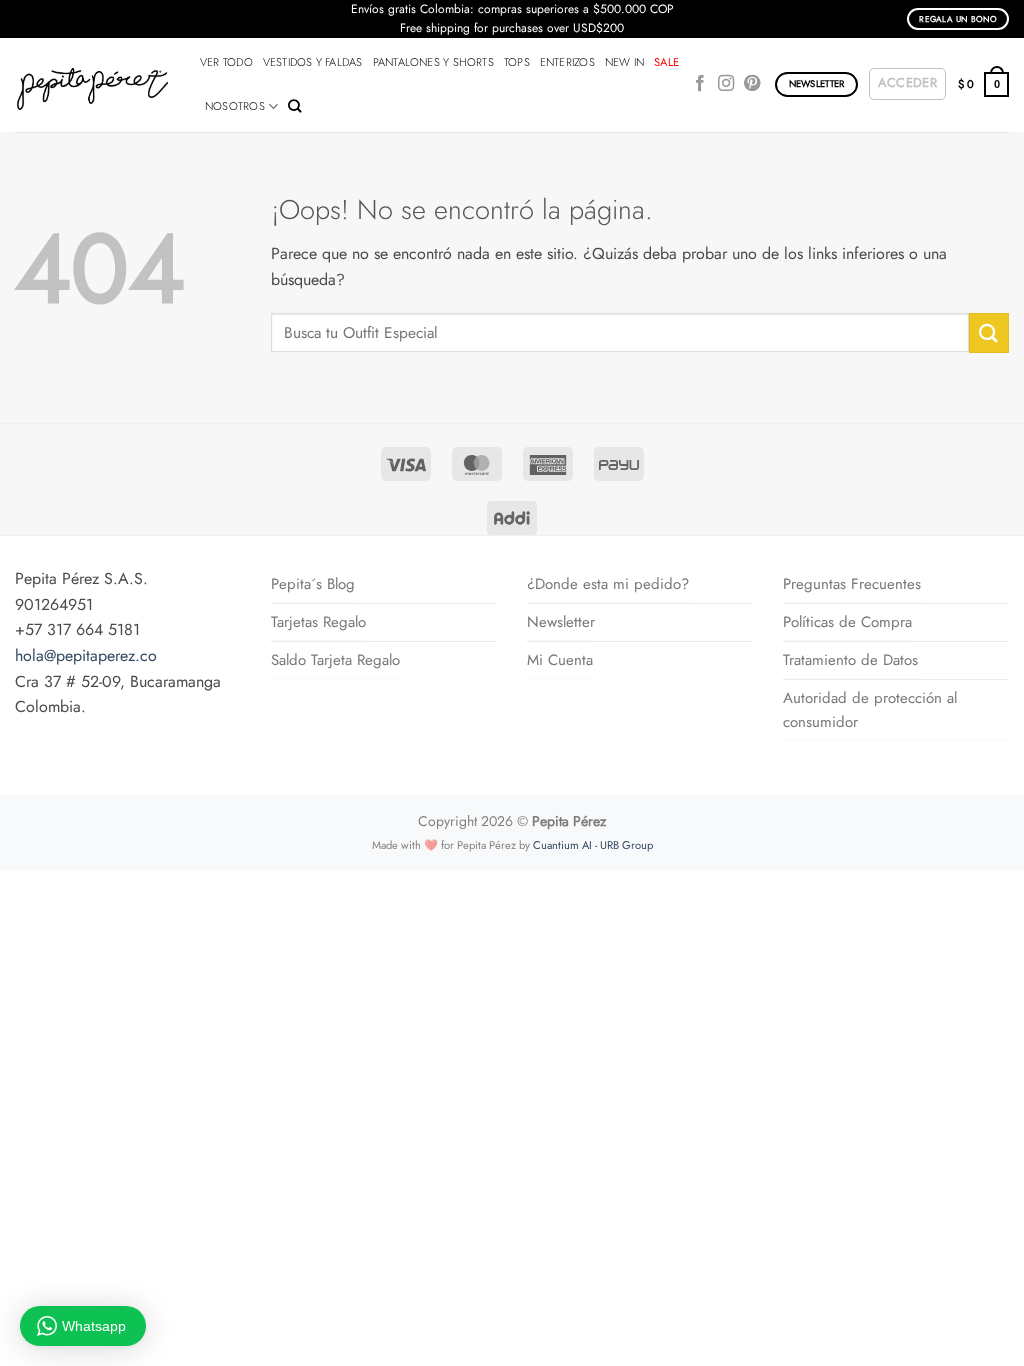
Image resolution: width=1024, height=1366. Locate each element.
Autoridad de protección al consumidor (870, 710)
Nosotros (235, 106)
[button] (907, 84)
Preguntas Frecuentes (852, 584)
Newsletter (561, 622)
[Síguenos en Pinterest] (752, 84)
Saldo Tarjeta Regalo (335, 660)
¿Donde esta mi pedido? (608, 584)
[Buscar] (294, 106)
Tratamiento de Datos (850, 660)
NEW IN (624, 62)
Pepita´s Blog (313, 584)
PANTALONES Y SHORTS (433, 62)
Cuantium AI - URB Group (593, 845)
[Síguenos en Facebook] (700, 84)
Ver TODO (226, 62)
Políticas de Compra (847, 622)
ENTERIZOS (567, 62)
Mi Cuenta (560, 660)
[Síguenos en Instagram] (726, 84)
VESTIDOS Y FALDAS (313, 62)
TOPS (517, 62)
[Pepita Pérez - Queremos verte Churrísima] (92, 85)
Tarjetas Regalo (318, 622)
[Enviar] (989, 332)
